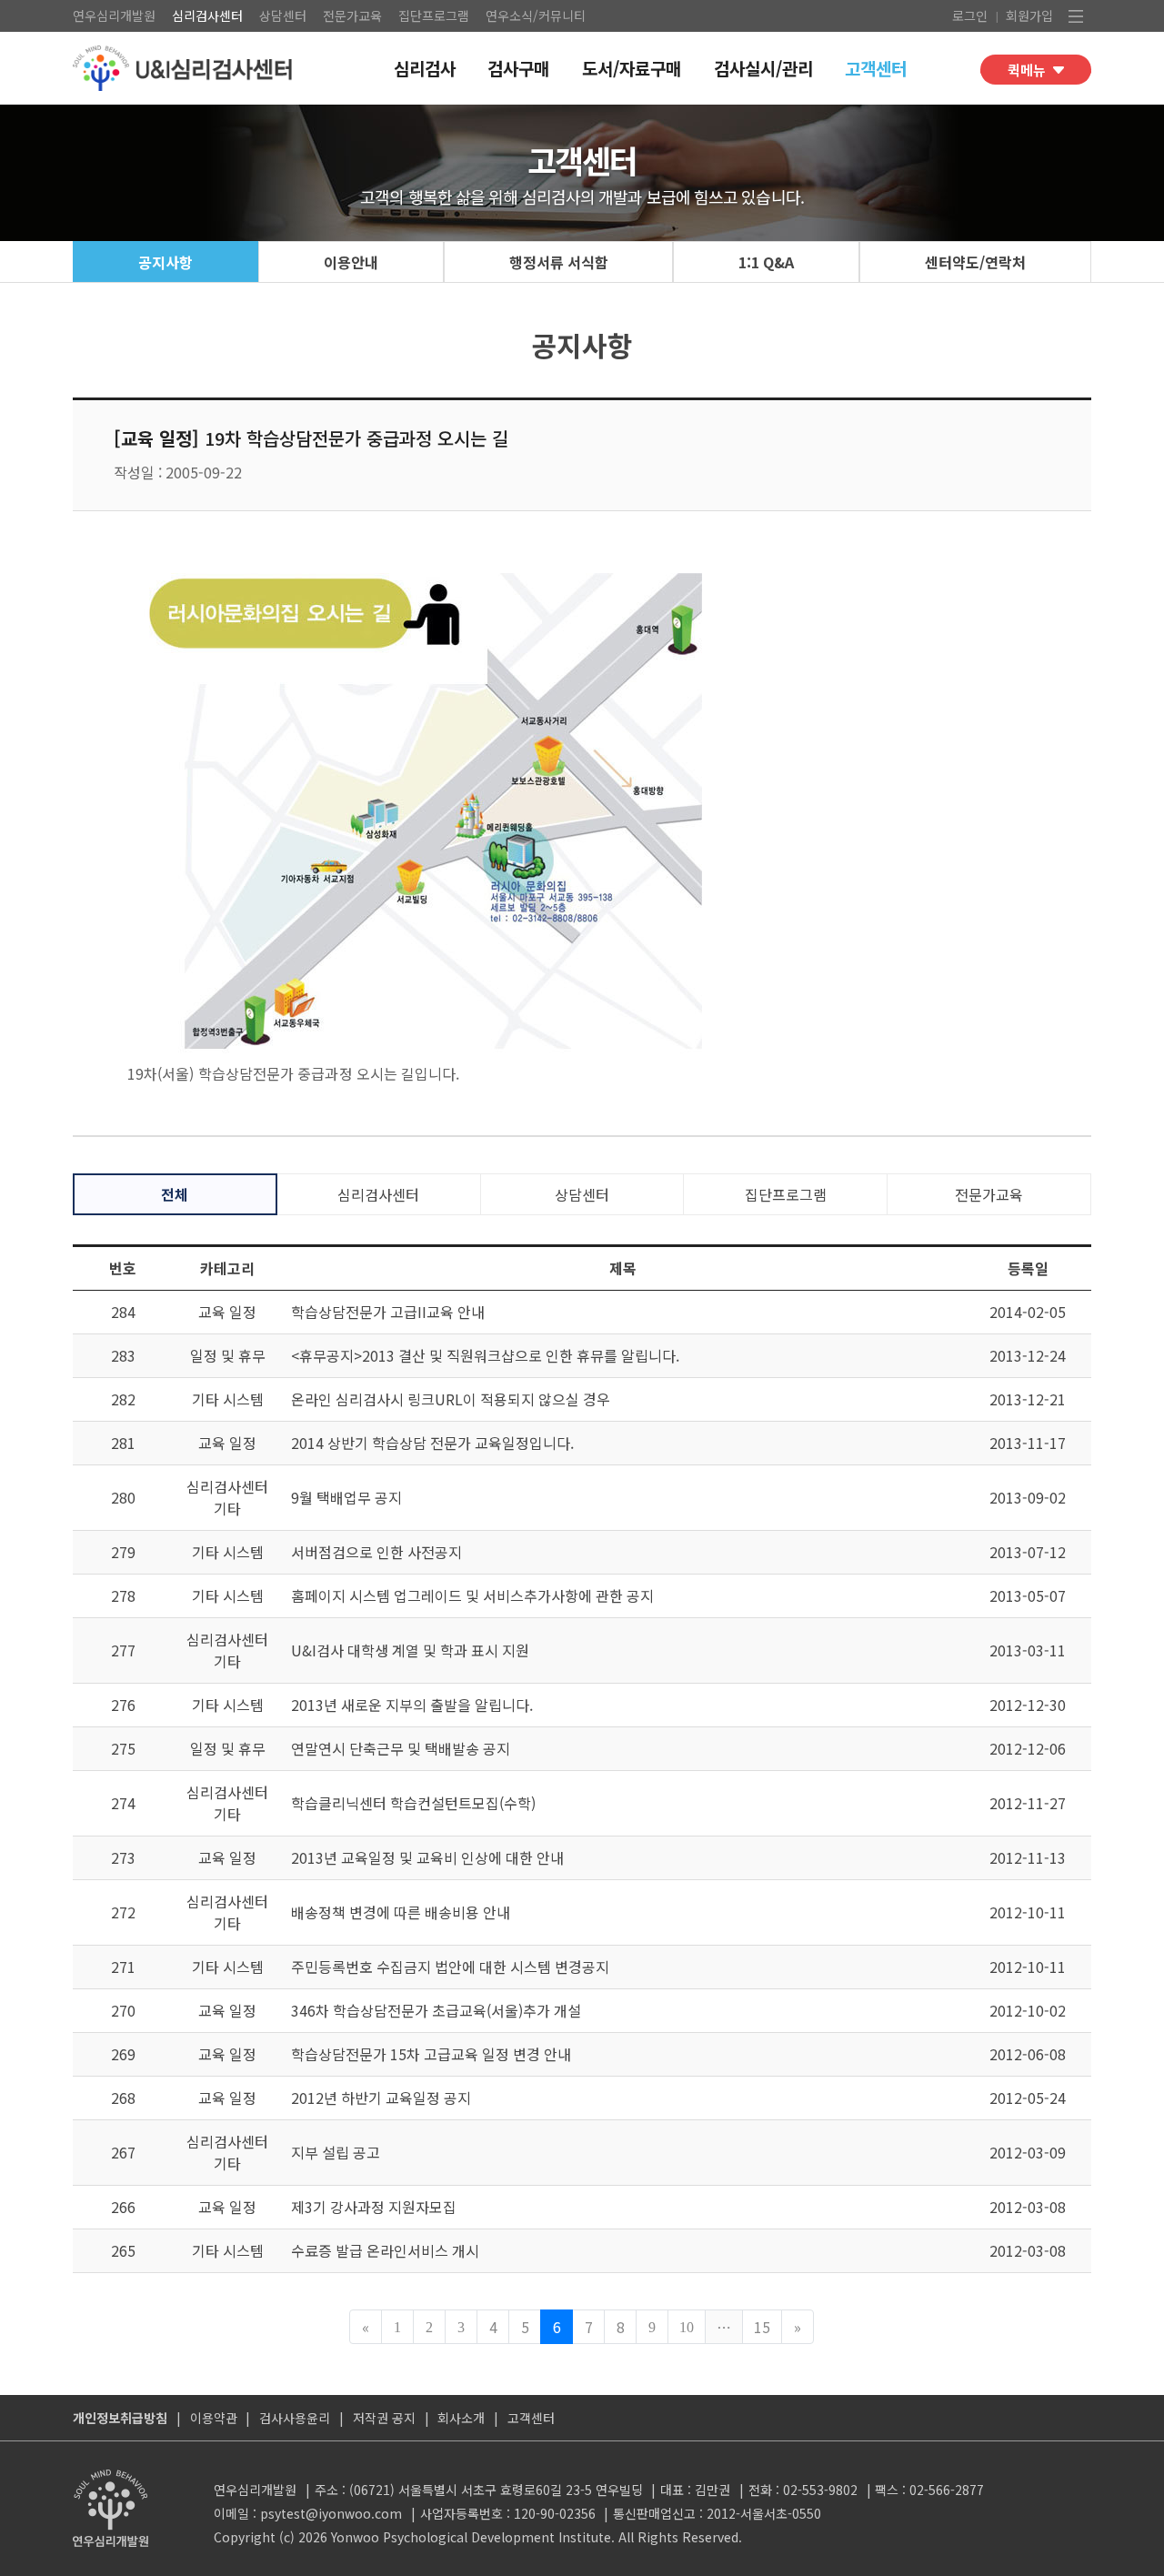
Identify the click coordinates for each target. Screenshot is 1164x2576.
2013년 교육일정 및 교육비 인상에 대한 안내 (427, 1857)
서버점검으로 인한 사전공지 (376, 1552)
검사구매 (518, 68)
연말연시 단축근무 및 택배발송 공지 (401, 1748)
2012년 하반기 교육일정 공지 (381, 2098)
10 (687, 2327)
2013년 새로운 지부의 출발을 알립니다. (412, 1705)
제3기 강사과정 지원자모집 (374, 2207)
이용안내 (351, 262)
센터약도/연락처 (975, 262)
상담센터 (283, 15)
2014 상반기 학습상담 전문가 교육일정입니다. (432, 1443)
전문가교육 (352, 15)
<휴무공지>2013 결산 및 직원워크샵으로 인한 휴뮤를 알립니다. (485, 1355)
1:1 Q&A (766, 262)
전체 (175, 1194)
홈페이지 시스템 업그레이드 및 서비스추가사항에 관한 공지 (472, 1595)
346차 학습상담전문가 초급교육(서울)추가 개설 (436, 2010)
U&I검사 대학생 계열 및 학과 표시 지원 (410, 1650)
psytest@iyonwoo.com (331, 2513)
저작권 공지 (384, 2418)
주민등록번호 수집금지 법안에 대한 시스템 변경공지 (450, 1967)
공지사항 (166, 262)
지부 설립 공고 (336, 2152)
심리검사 (425, 68)
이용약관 (214, 2418)
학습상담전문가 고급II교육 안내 (388, 1312)
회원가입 (1029, 15)
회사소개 (461, 2418)
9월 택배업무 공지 (346, 1497)
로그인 (970, 15)
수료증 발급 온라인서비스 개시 (385, 2250)
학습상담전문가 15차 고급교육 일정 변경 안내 (431, 2054)
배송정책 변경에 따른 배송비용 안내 (401, 1912)
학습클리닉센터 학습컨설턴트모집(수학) (413, 1803)
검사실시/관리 (763, 68)
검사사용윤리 (295, 2418)
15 (762, 2327)
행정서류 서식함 (559, 262)
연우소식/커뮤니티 (536, 15)
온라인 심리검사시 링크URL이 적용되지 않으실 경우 (451, 1399)
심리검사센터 (207, 15)
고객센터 (876, 68)
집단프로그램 (434, 15)
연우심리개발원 (114, 15)
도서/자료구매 (632, 68)
